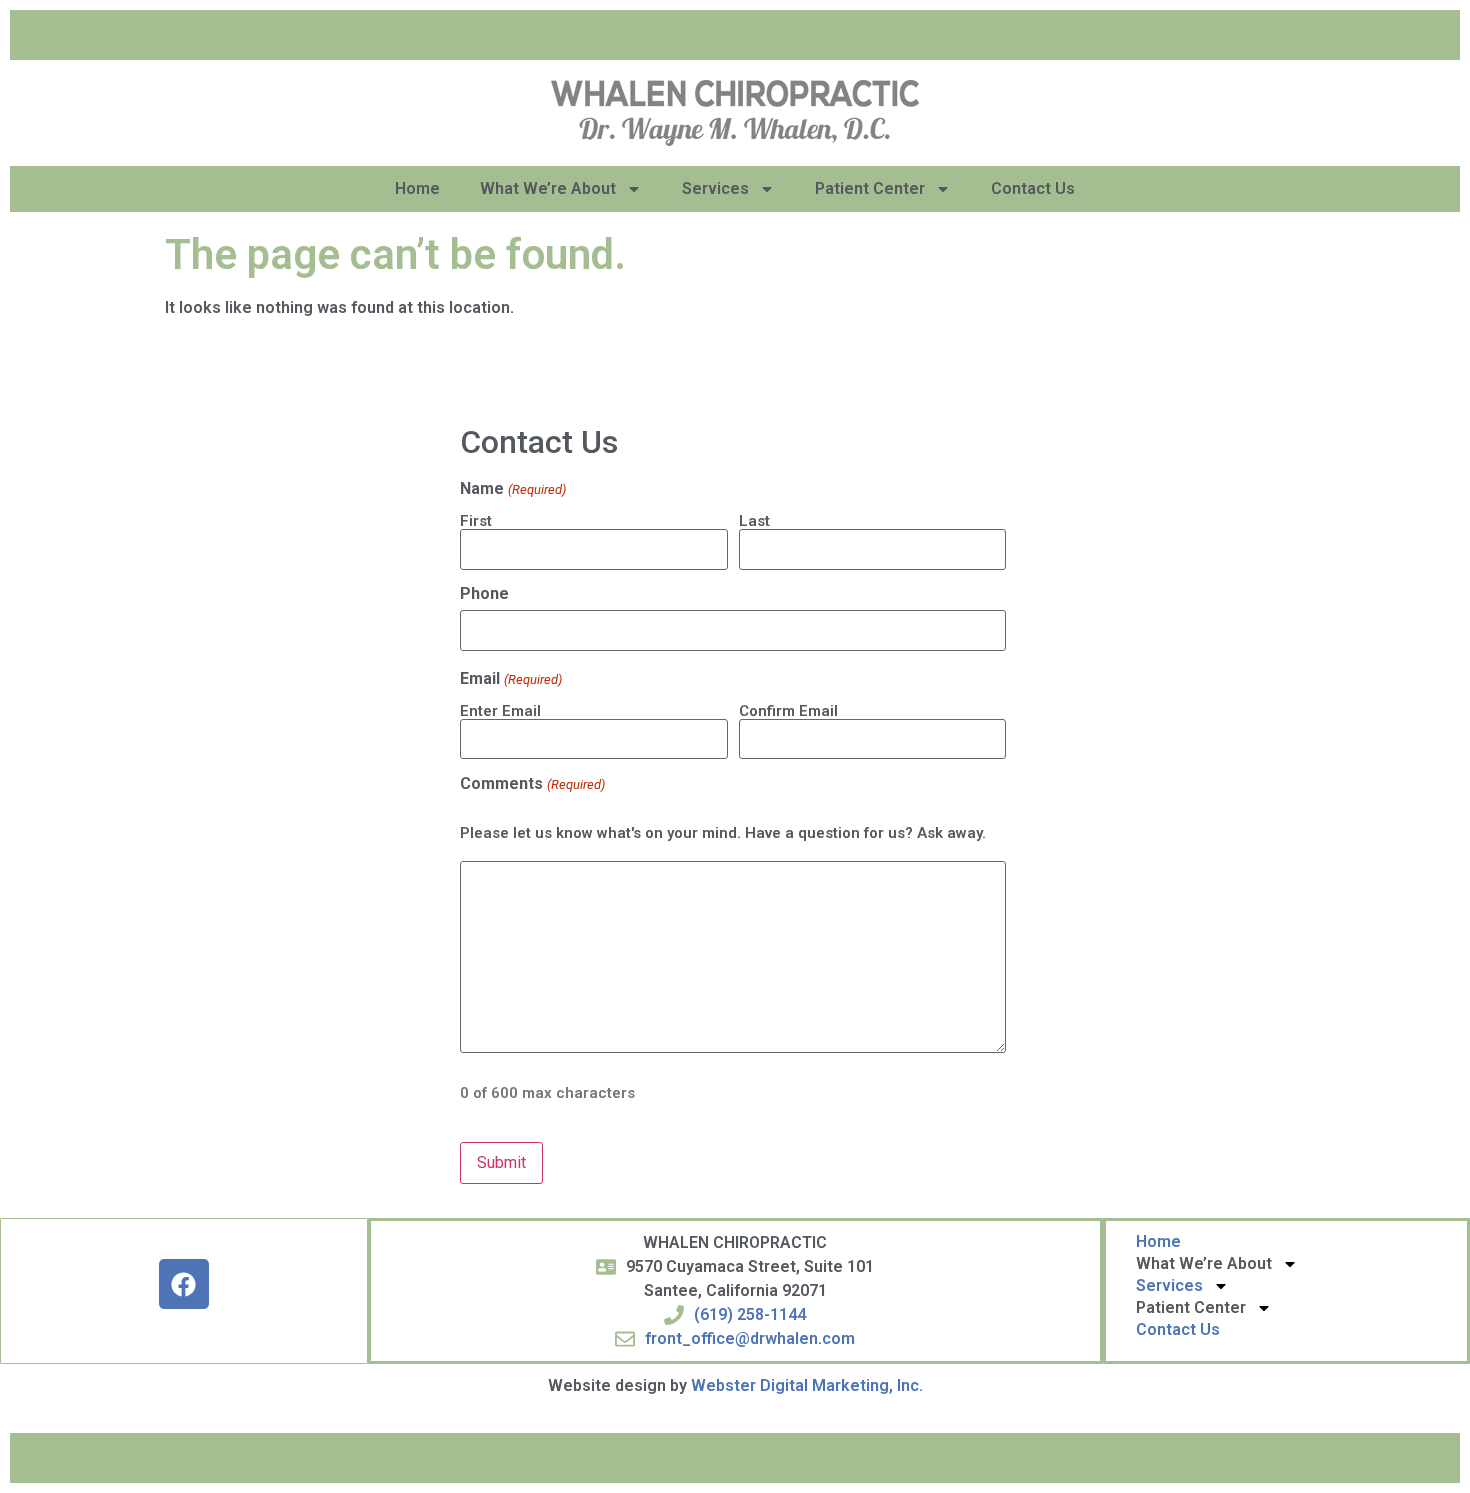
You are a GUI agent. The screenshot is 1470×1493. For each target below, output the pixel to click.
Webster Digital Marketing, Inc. (807, 1385)
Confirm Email (788, 710)
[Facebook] (184, 1284)
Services (715, 188)
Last (754, 520)
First (476, 520)
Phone (484, 594)
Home (417, 188)
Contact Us (1033, 188)
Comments (532, 784)
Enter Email (500, 710)
